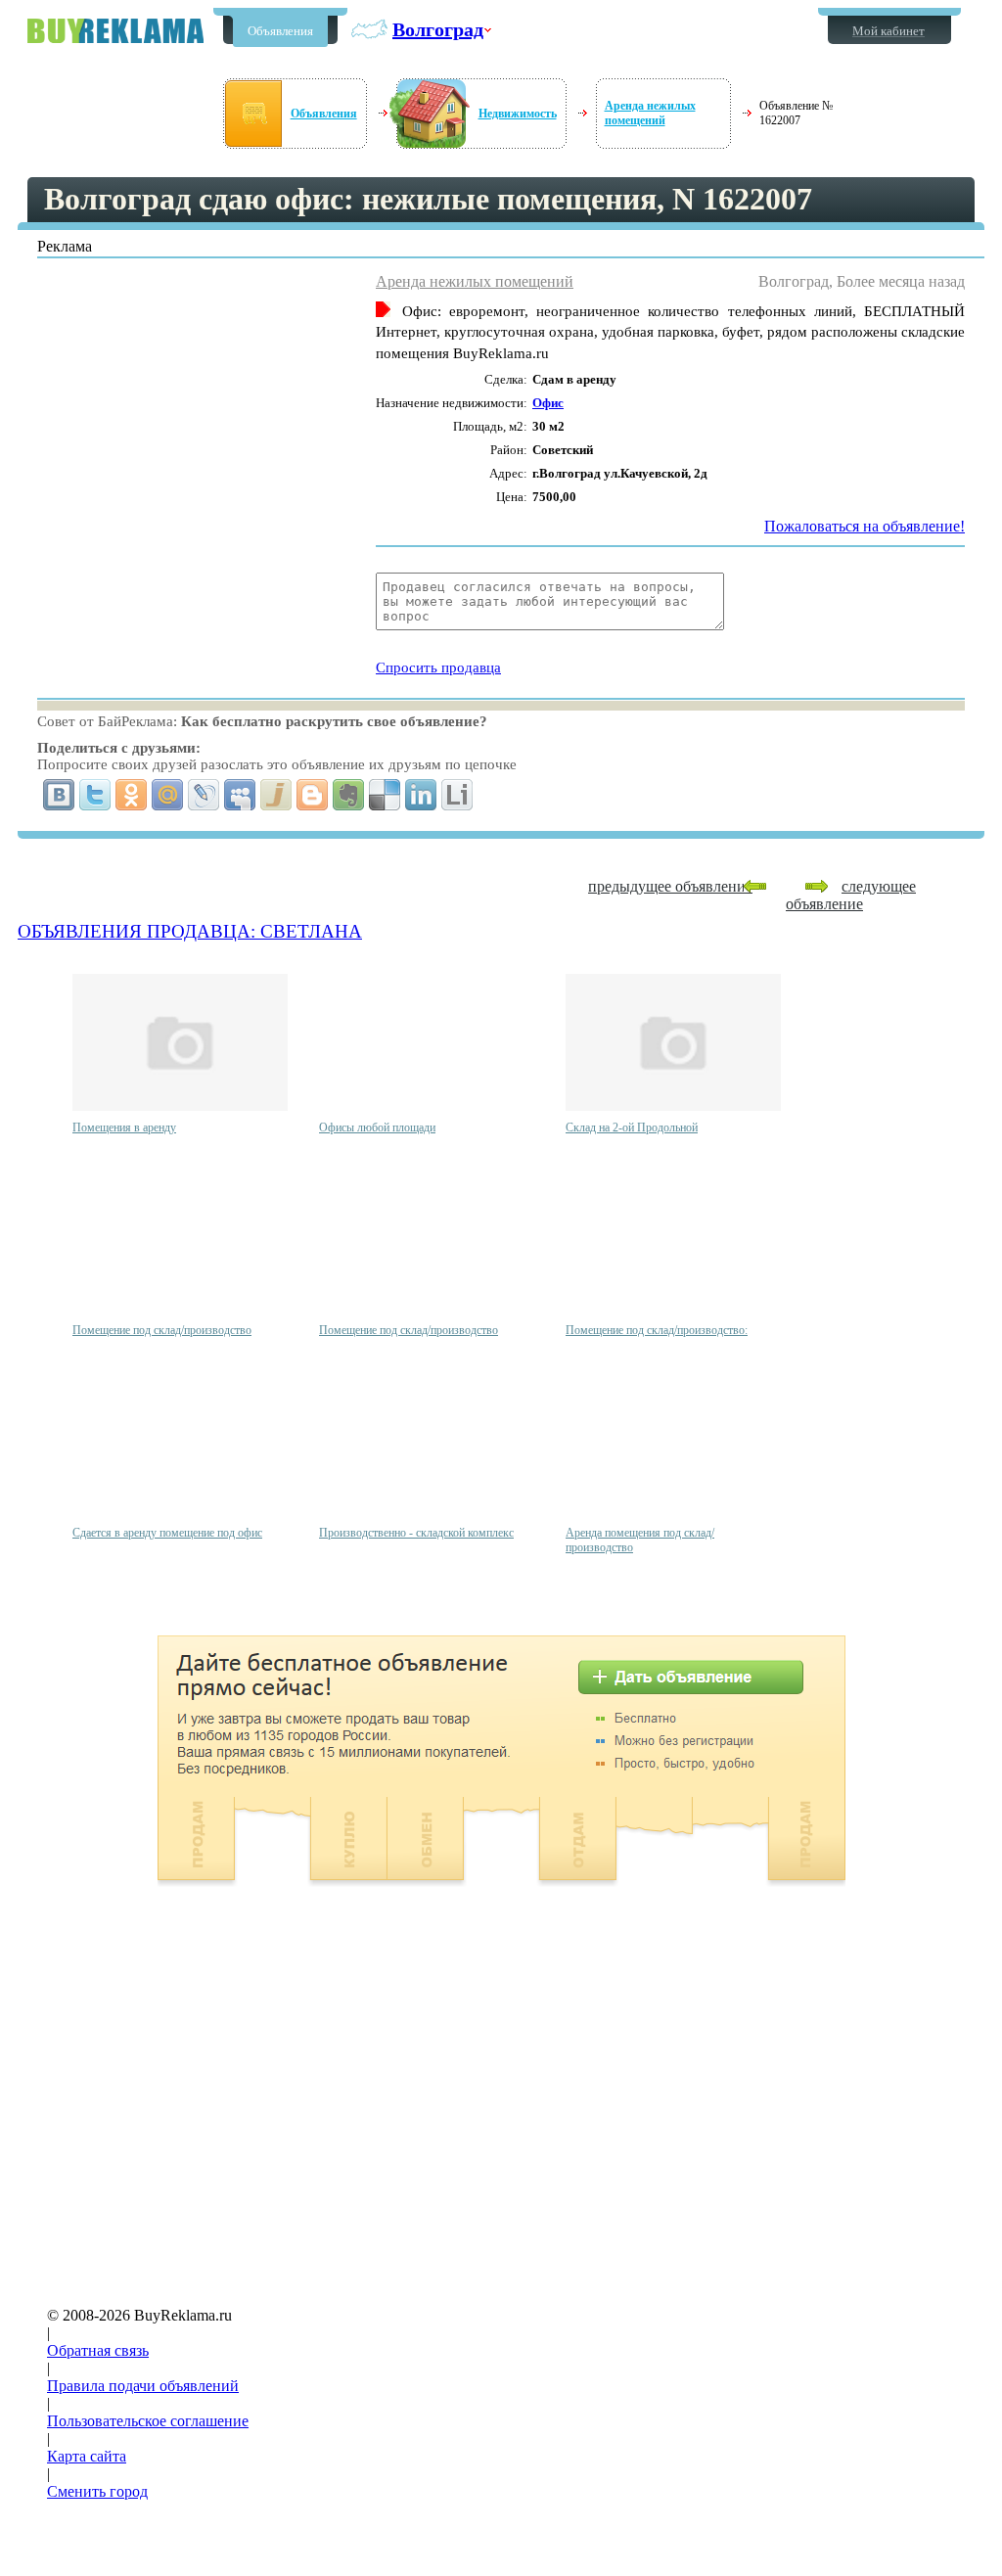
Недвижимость (518, 114)
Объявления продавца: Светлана (190, 931)
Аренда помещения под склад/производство (640, 1540)
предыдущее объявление (670, 886)
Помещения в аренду (124, 1127)
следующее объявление (851, 895)
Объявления (280, 31)
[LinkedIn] (421, 795)
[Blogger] (313, 795)
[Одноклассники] (132, 795)
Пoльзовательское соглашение (148, 2421)
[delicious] (385, 795)
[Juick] (276, 795)
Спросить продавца (438, 667)
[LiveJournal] (204, 795)
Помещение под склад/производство (162, 1330)
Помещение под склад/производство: (657, 1330)
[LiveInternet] (457, 795)
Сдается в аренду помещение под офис (167, 1533)
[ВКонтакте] (59, 795)
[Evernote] (349, 795)
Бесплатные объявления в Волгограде (115, 31)
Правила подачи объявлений (143, 2386)
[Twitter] (95, 795)
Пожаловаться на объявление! (865, 526)
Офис (548, 403)
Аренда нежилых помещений (650, 113)
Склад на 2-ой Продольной (632, 1127)
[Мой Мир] (168, 795)
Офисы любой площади (377, 1127)
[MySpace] (240, 795)
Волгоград (438, 29)
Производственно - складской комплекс (416, 1533)
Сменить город (97, 2491)
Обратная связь (98, 2350)
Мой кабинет (888, 31)
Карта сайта (87, 2456)
